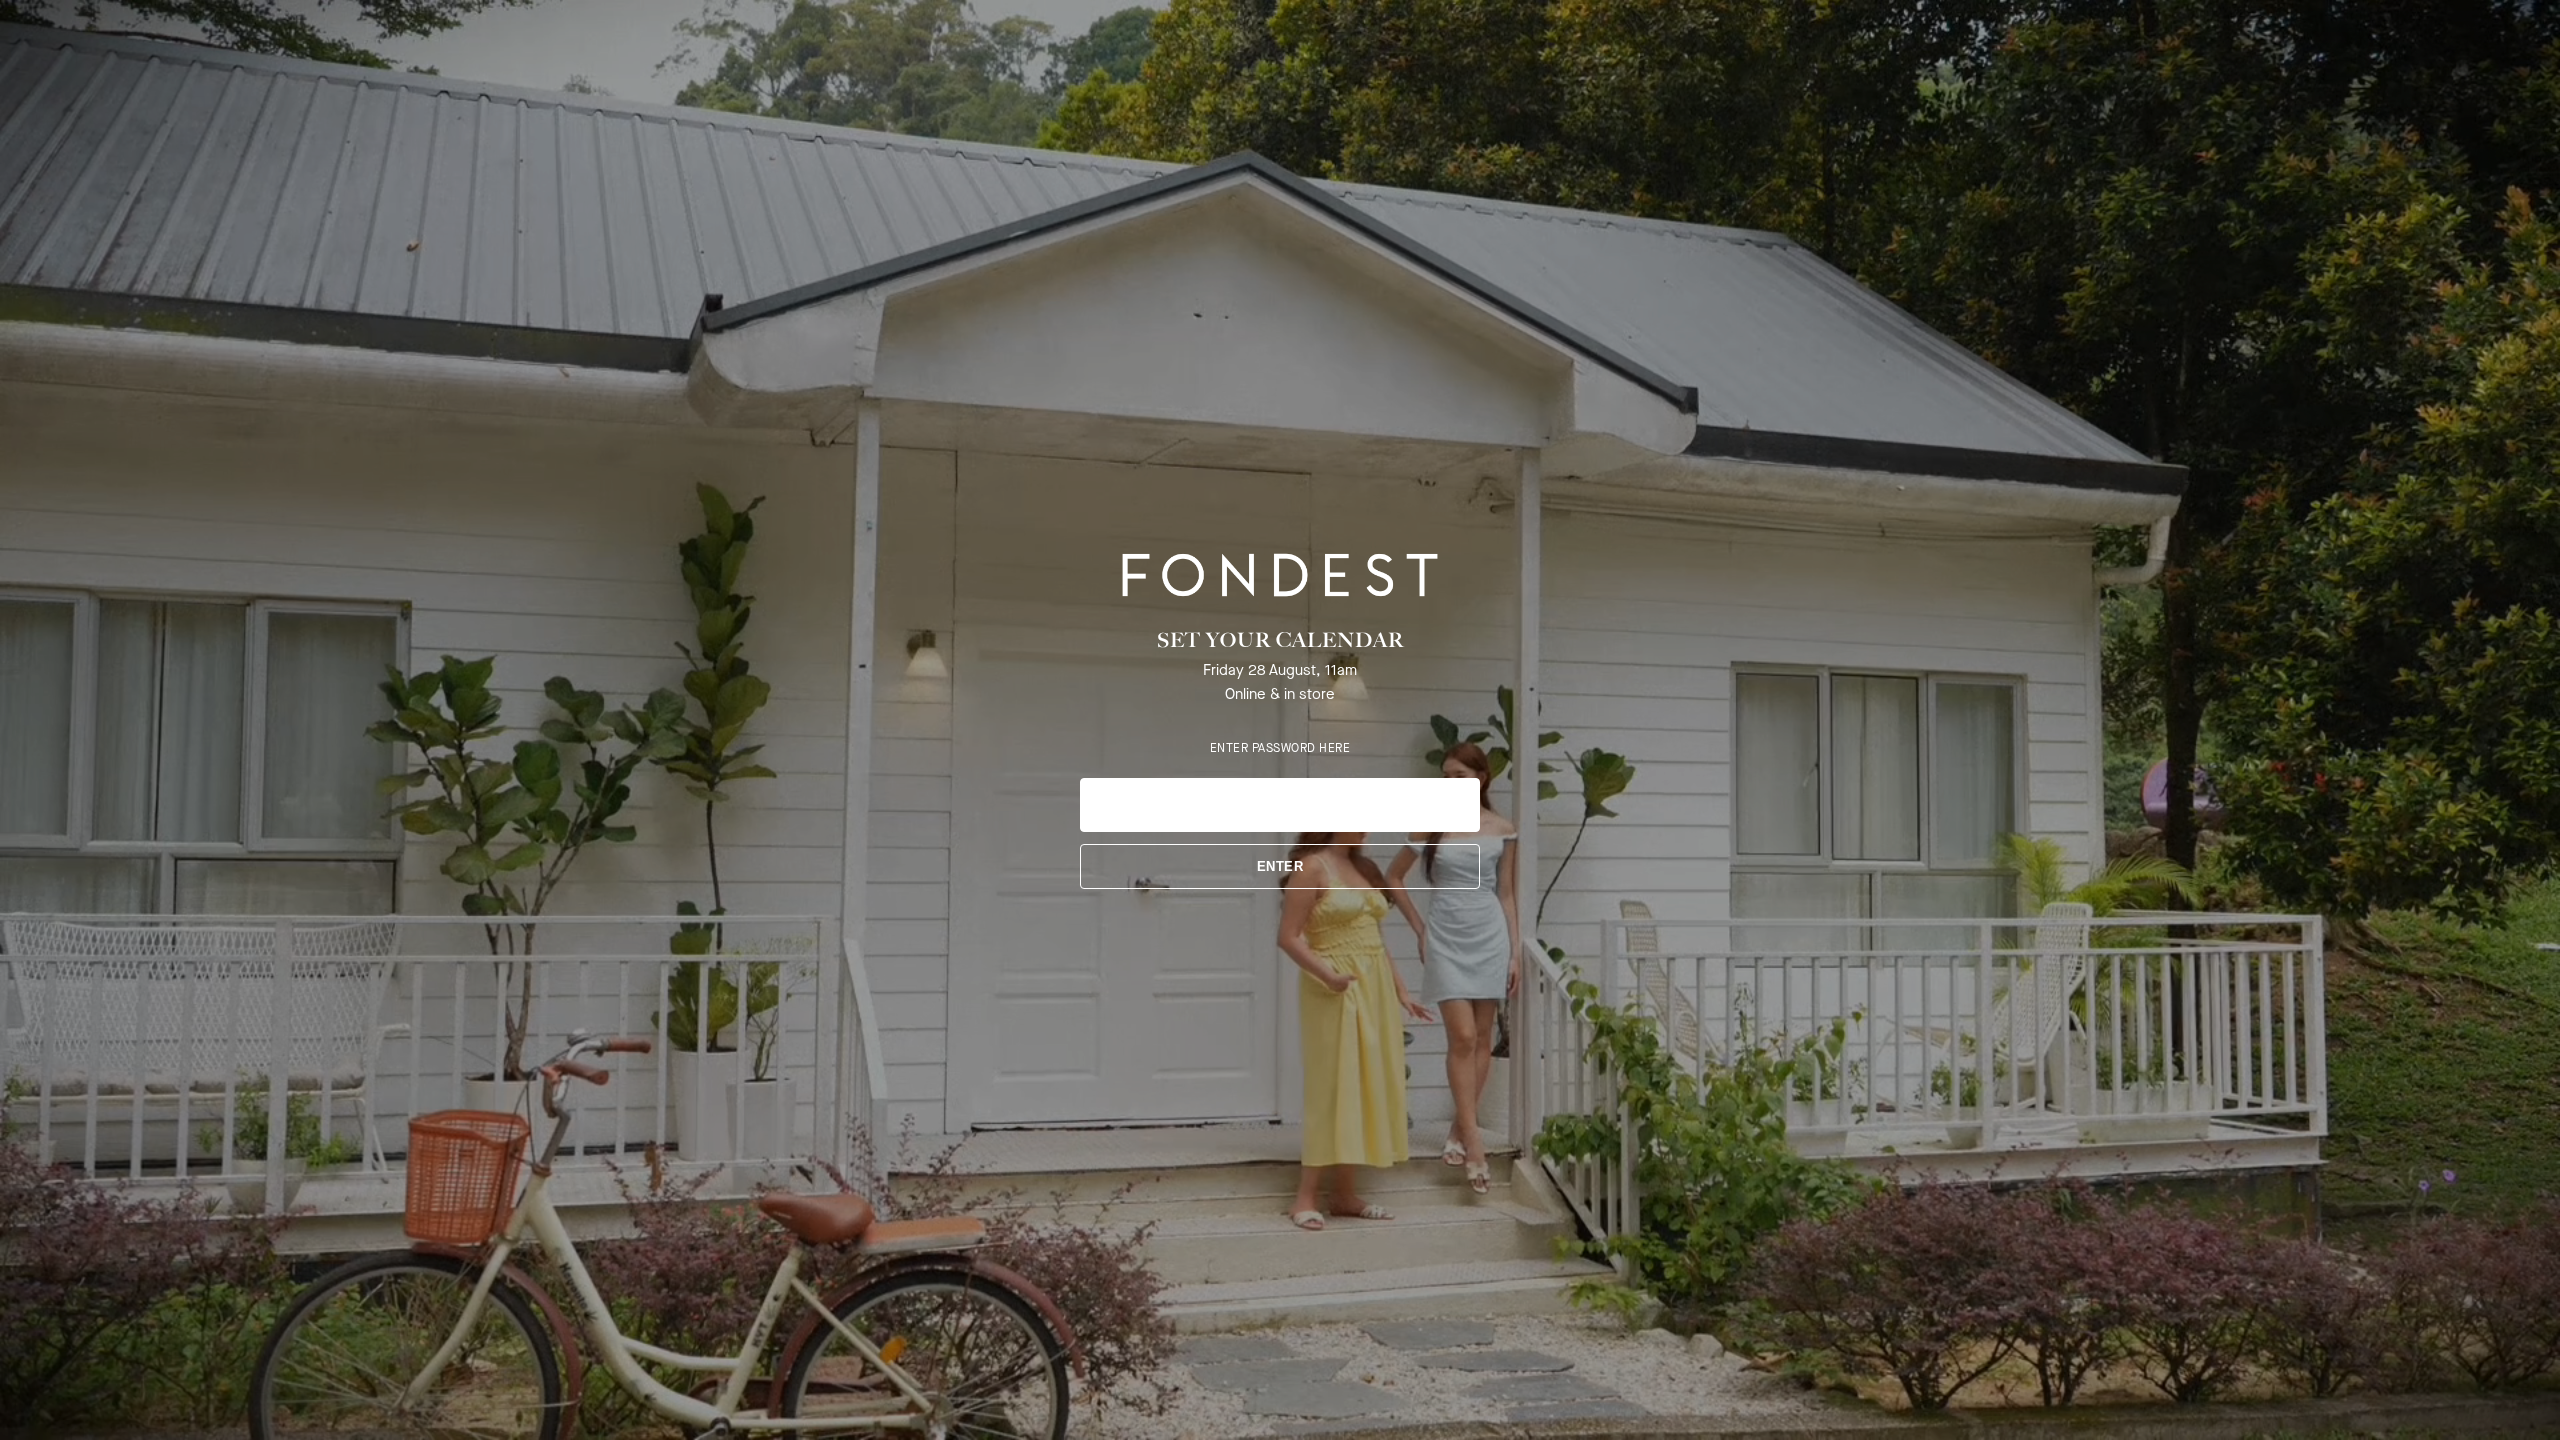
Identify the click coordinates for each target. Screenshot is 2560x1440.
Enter (1280, 866)
